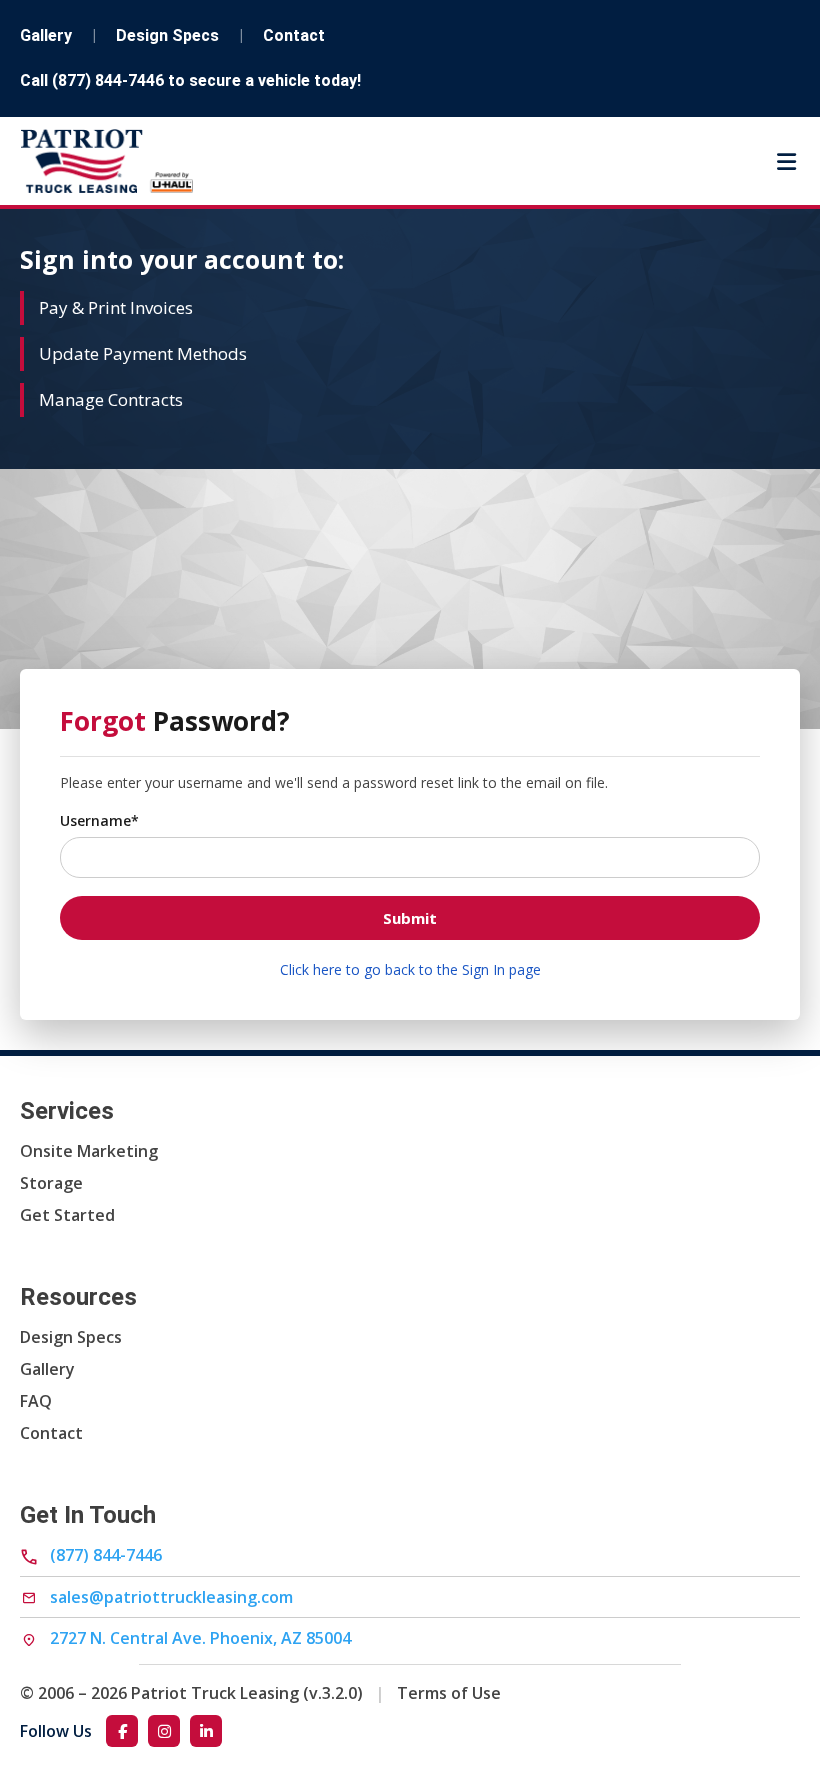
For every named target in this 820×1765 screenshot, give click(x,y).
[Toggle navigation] (786, 161)
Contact (294, 35)
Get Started (67, 1215)
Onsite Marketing (89, 1151)
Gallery (46, 35)
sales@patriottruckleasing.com (169, 1597)
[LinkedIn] (206, 1731)
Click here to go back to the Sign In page (410, 969)
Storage (51, 1183)
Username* (99, 820)
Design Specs (167, 35)
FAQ (36, 1401)
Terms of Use (449, 1693)
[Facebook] (122, 1731)
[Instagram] (164, 1731)
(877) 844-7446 (108, 80)
